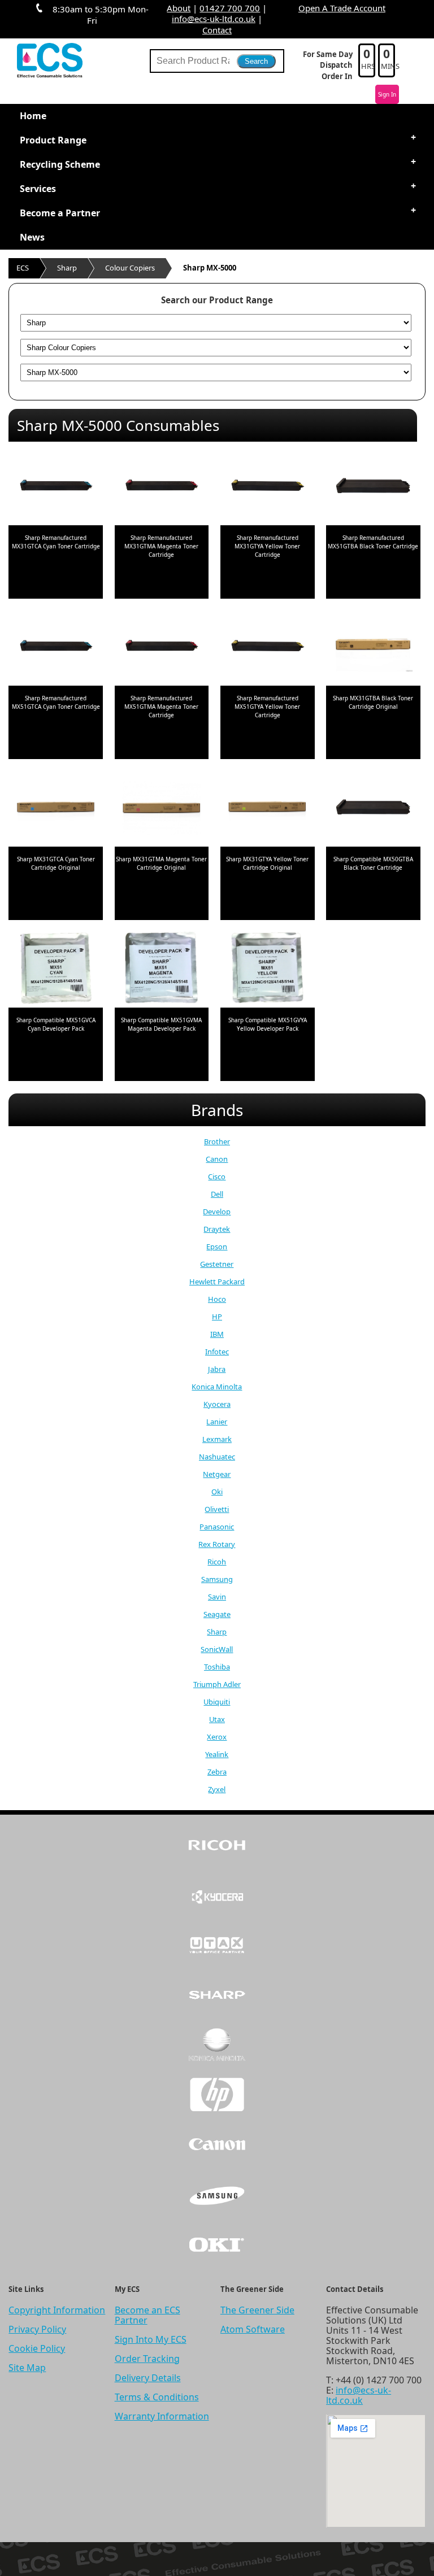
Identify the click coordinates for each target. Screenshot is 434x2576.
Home (33, 116)
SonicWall (217, 1649)
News (32, 237)
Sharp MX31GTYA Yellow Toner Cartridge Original (267, 863)
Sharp (67, 268)
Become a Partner (60, 213)
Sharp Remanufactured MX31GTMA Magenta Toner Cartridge (161, 546)
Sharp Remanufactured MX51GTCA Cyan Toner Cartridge (56, 702)
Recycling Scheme (60, 164)
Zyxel (217, 1789)
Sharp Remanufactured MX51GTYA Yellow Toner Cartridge (267, 707)
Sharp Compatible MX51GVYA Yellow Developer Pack (268, 1024)
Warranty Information (162, 2416)
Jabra (217, 1369)
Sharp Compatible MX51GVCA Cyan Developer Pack (56, 1024)
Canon (217, 1159)
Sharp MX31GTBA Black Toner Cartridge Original (373, 702)
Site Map (27, 2368)
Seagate (217, 1614)
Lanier (217, 1422)
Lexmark (217, 1439)
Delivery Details (148, 2378)
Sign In (387, 94)
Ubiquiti (217, 1702)
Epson (217, 1246)
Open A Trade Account (342, 8)
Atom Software (253, 2329)
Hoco (217, 1299)
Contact (217, 30)
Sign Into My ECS (151, 2339)
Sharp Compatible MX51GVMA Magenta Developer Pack (161, 1024)
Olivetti (217, 1509)
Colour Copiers (130, 268)
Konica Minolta (217, 1387)
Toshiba (217, 1667)
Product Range (53, 140)
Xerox (217, 1737)
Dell (217, 1194)
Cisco (217, 1176)
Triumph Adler (217, 1684)
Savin (217, 1597)
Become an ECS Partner (147, 2315)
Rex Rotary (217, 1544)
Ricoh (217, 1562)
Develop (217, 1211)
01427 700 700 (230, 8)
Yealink (217, 1754)
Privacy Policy (37, 2329)
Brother (217, 1141)
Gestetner (217, 1264)
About (179, 8)
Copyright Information (57, 2310)
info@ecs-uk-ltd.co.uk (214, 19)
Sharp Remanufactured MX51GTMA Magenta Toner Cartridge (161, 707)
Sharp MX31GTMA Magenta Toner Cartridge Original (161, 863)
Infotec (217, 1352)
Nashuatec (217, 1457)
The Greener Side (257, 2310)
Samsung (217, 1579)
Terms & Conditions (157, 2397)
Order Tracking (147, 2359)
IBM (217, 1334)
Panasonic (217, 1527)
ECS (23, 268)
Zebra (217, 1772)
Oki (217, 1492)
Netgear (217, 1474)
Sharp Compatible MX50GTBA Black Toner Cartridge (373, 863)
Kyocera (217, 1404)
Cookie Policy (37, 2348)
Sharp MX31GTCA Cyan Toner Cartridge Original (56, 863)
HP (217, 1317)
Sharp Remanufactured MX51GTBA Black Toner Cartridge (373, 542)
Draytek (217, 1229)
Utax (217, 1719)
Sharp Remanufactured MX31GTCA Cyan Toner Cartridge (56, 542)
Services (38, 189)
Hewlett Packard (217, 1282)
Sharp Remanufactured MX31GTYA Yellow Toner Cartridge (267, 546)
